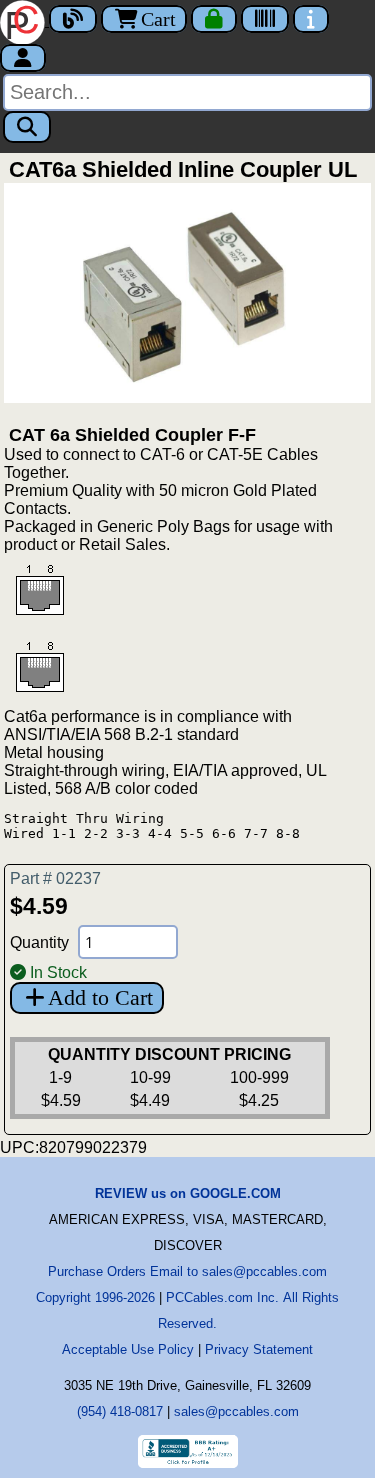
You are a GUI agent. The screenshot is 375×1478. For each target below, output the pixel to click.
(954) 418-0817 (120, 1411)
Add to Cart (100, 997)
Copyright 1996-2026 (95, 1297)
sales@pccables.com (236, 1411)
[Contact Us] (311, 19)
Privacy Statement (259, 1349)
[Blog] (73, 19)
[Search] (27, 127)
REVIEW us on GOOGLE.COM (188, 1193)
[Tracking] (265, 19)
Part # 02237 (55, 878)
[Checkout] (214, 19)
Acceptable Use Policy (128, 1349)
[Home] (24, 20)
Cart (158, 19)
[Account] (23, 58)
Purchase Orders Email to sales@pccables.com (187, 1271)
